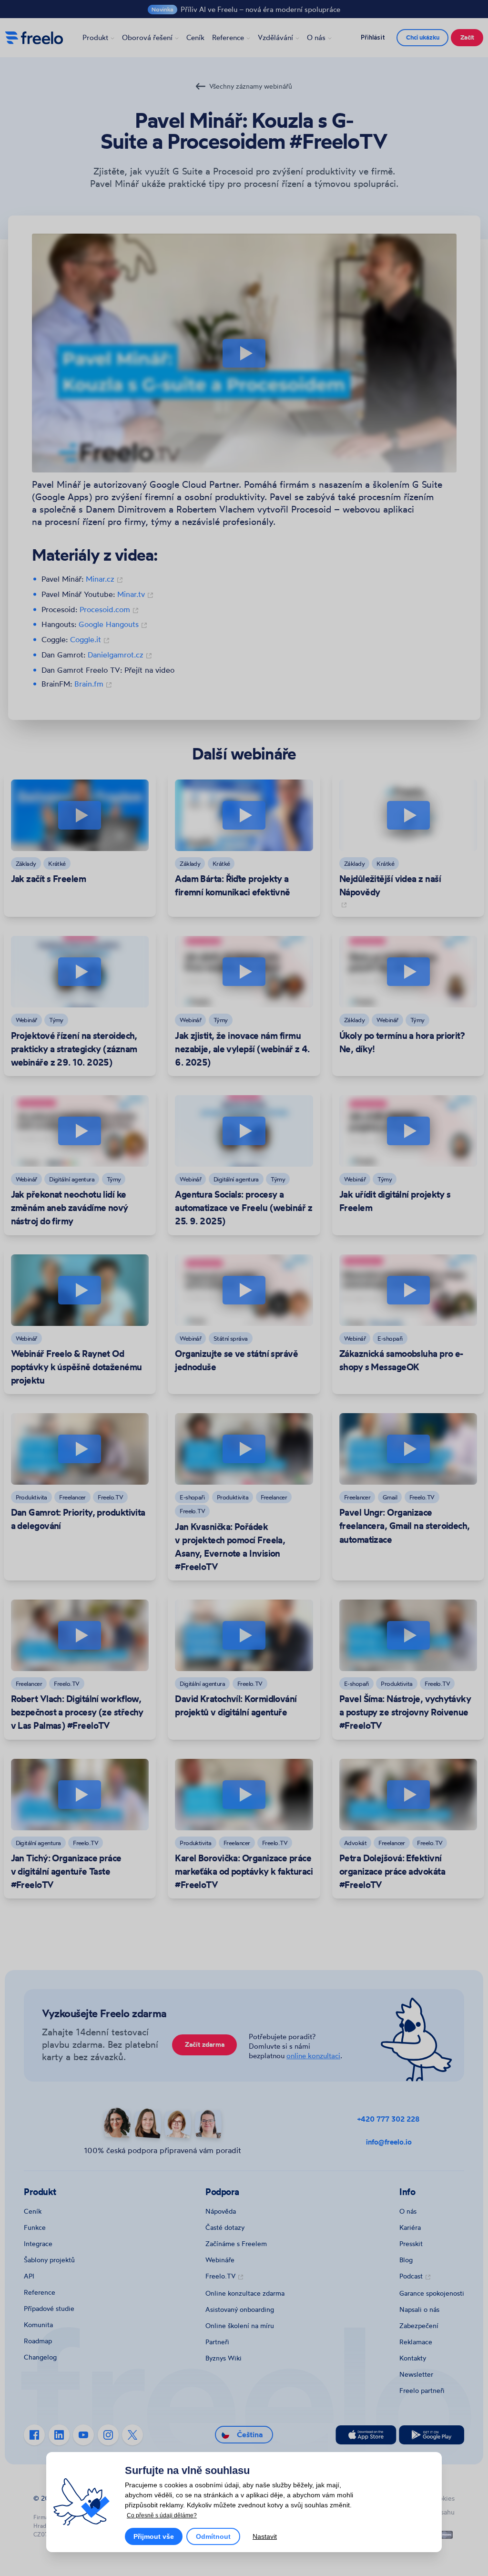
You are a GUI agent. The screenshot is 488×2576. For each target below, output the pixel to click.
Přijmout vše (154, 2536)
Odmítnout (213, 2536)
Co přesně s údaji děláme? (162, 2515)
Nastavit (265, 2536)
